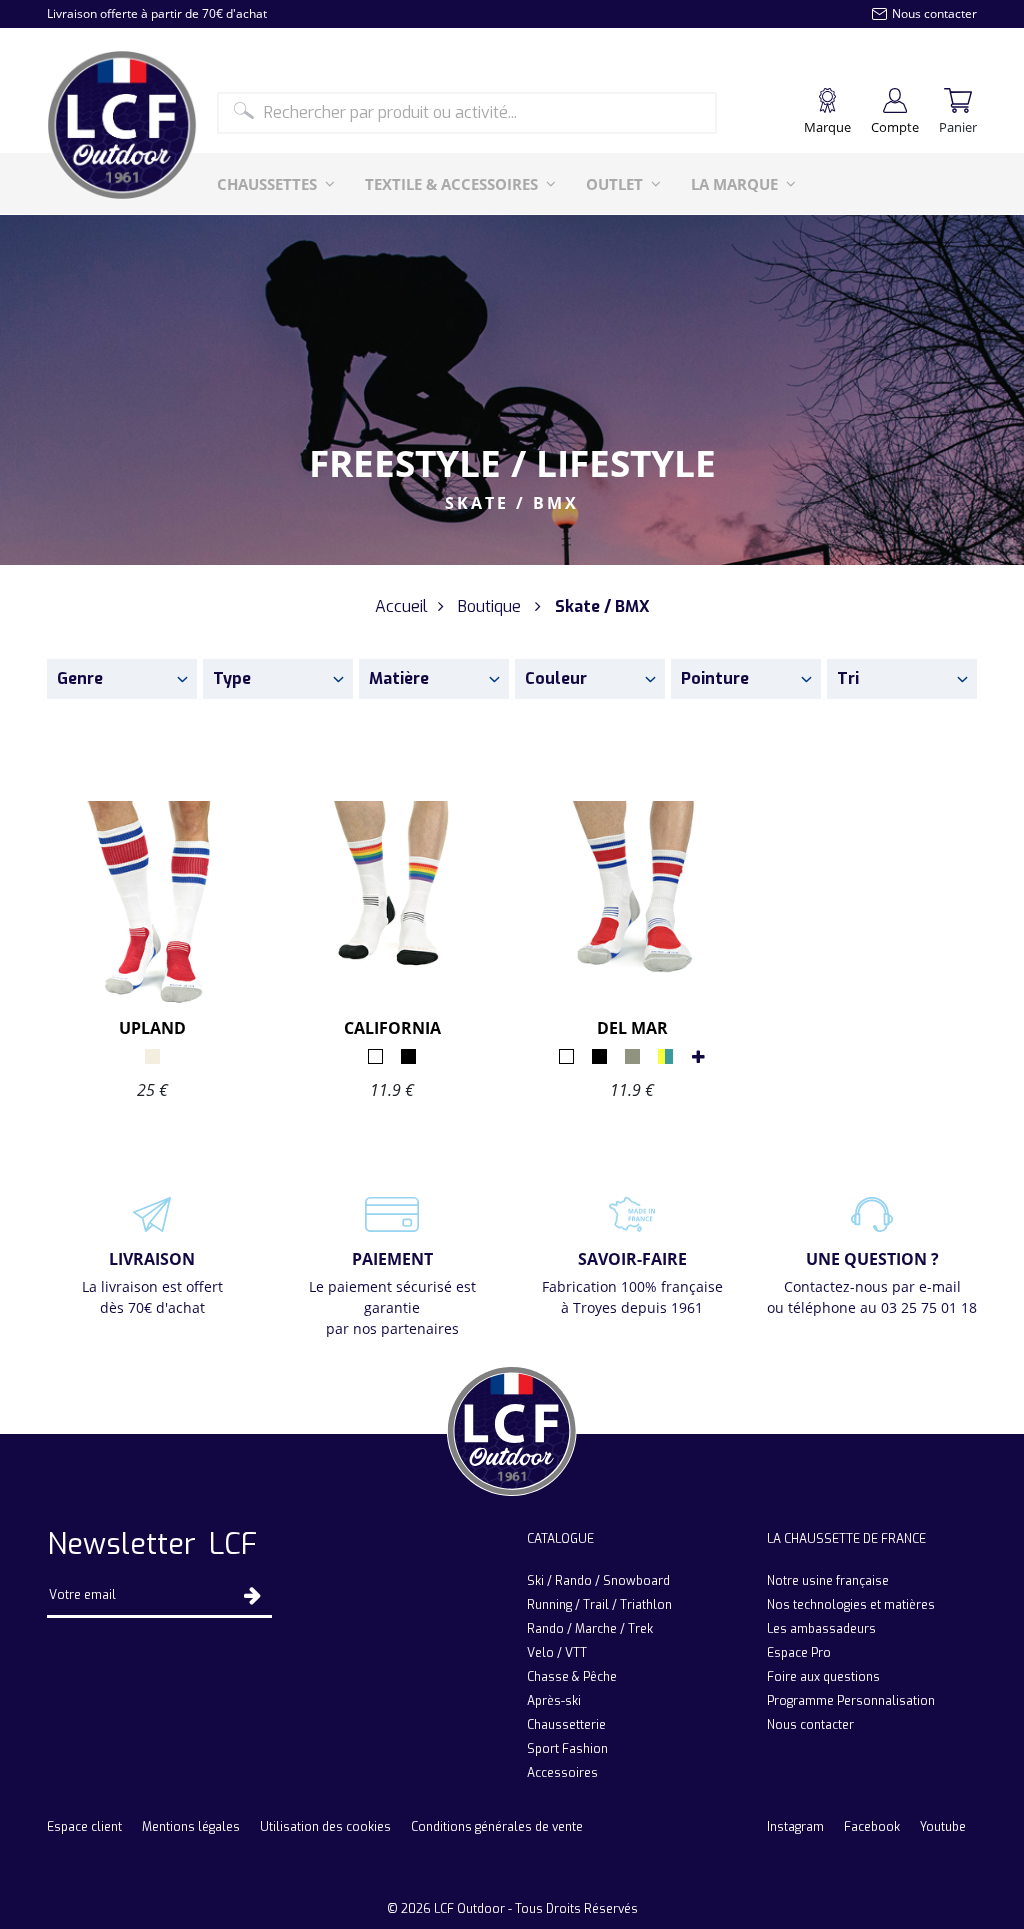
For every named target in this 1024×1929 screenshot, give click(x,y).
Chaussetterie (566, 1725)
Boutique (489, 606)
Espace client (84, 1827)
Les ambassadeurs (821, 1629)
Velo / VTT (557, 1653)
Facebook (872, 1827)
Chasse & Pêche (572, 1677)
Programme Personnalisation (851, 1701)
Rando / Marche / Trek (590, 1629)
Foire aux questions (823, 1677)
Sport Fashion (567, 1749)
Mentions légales (191, 1827)
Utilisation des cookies (325, 1827)
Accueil (401, 606)
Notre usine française (828, 1581)
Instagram (795, 1827)
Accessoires (562, 1773)
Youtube (943, 1827)
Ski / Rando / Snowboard (598, 1581)
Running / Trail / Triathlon (599, 1605)
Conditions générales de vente (497, 1827)
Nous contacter (810, 1725)
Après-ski (554, 1701)
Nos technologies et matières (851, 1605)
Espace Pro (799, 1653)
